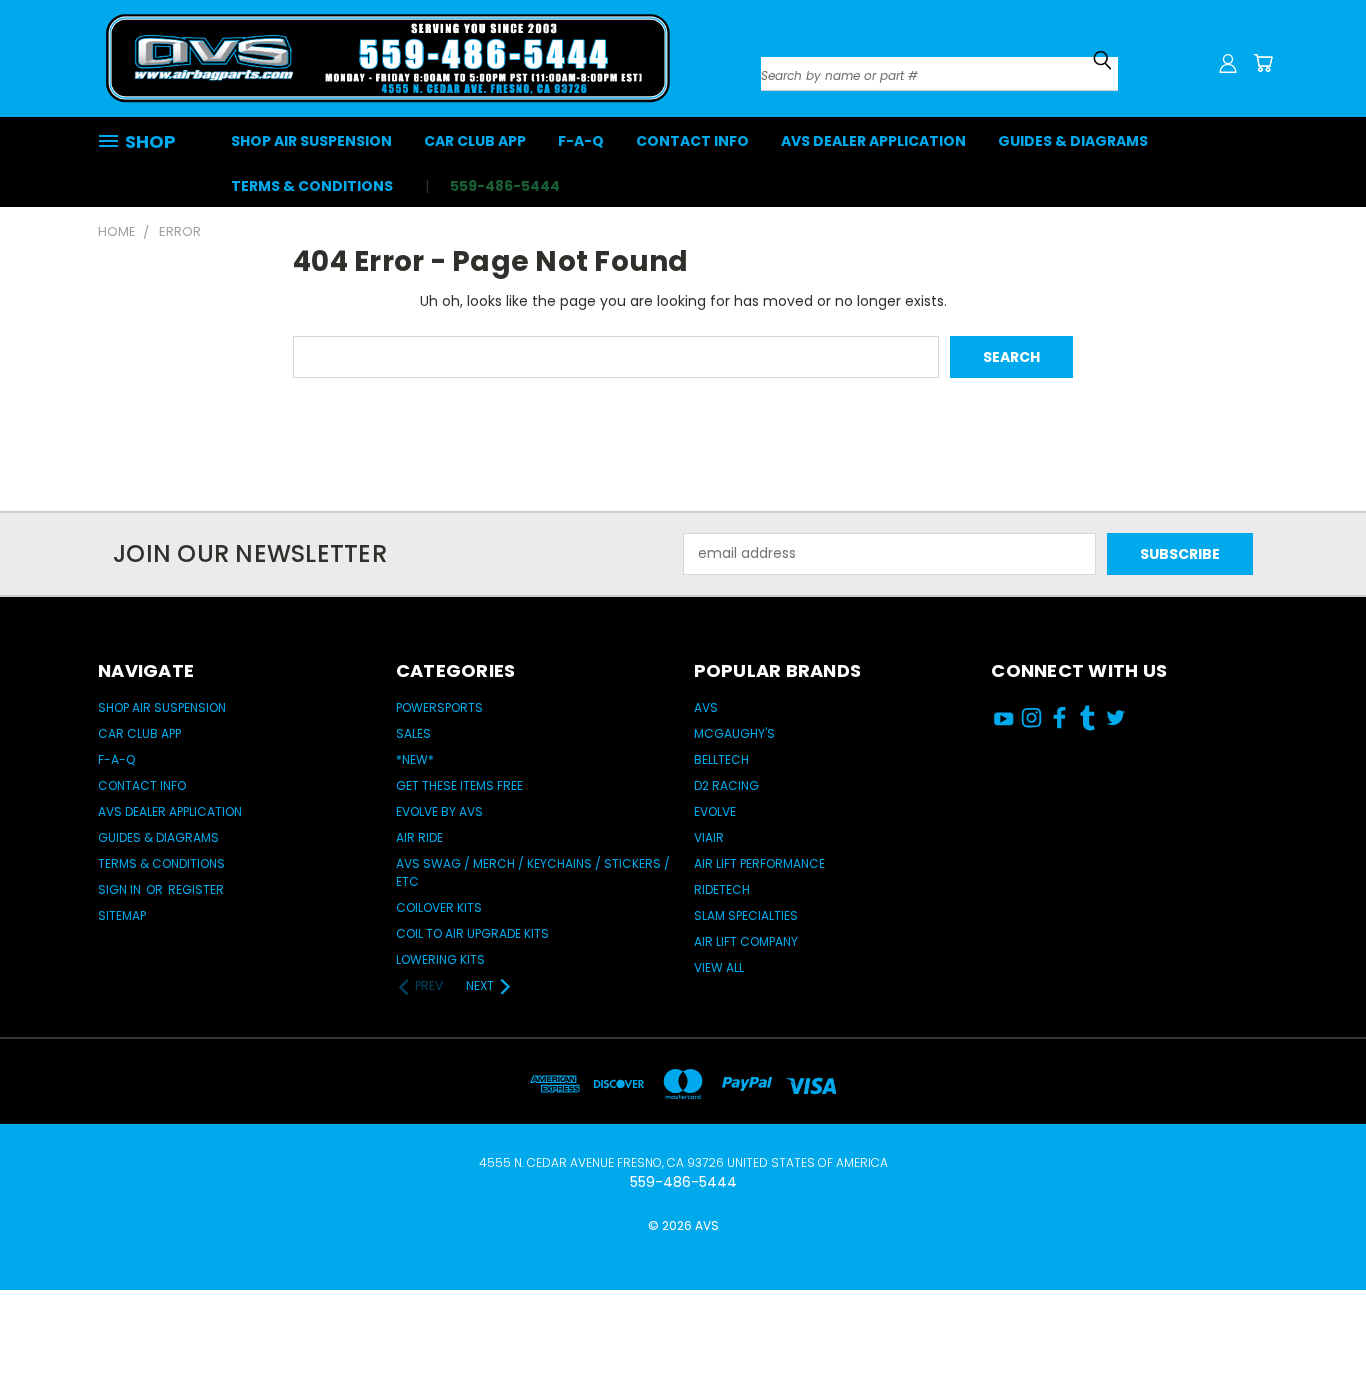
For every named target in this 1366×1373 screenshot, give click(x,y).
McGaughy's (734, 733)
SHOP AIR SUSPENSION (311, 141)
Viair (709, 837)
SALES (413, 733)
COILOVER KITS (439, 907)
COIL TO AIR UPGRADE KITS (472, 933)
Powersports (439, 707)
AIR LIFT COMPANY (746, 941)
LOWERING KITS (440, 959)
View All (719, 967)
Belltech (721, 759)
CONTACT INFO (692, 141)
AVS (706, 707)
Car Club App (475, 141)
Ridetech (722, 889)
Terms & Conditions (312, 186)
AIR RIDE (419, 837)
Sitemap (122, 915)
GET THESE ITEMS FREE (459, 785)
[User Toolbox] (1228, 63)
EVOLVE (715, 811)
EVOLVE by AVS (439, 811)
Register (196, 889)
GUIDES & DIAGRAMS (1073, 141)
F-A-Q (581, 141)
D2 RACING (726, 785)
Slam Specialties (746, 915)
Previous (1313, 1295)
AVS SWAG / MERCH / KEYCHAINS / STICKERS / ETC (533, 872)
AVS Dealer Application (873, 141)
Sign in (121, 889)
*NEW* (415, 759)
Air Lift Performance (759, 863)
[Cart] (1263, 63)
